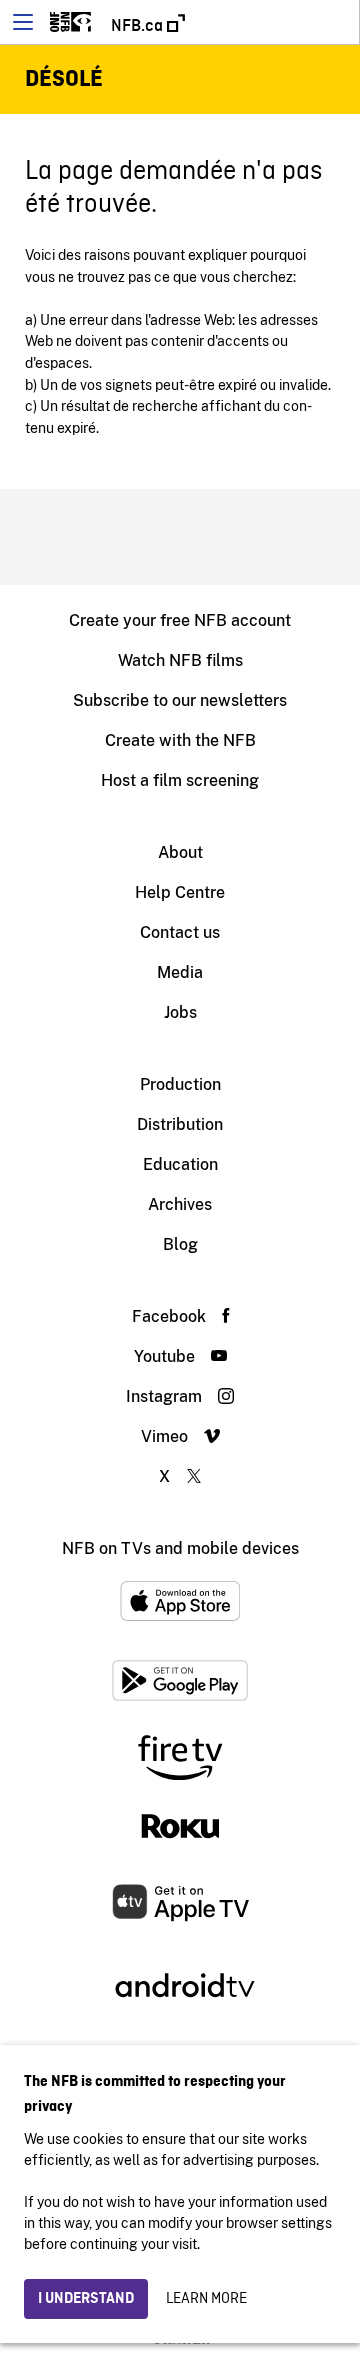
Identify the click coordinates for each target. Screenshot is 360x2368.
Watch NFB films (180, 660)
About (180, 852)
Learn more (206, 2299)
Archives (180, 1204)
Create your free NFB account (180, 620)
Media (180, 972)
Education (180, 1164)
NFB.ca (139, 26)
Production (180, 1084)
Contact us (180, 932)
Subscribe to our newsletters (180, 700)
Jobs (180, 1012)
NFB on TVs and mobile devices (180, 1548)
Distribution (180, 1124)
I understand (86, 2299)
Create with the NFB (180, 740)
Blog (180, 1244)
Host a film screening (180, 780)
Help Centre (180, 892)
